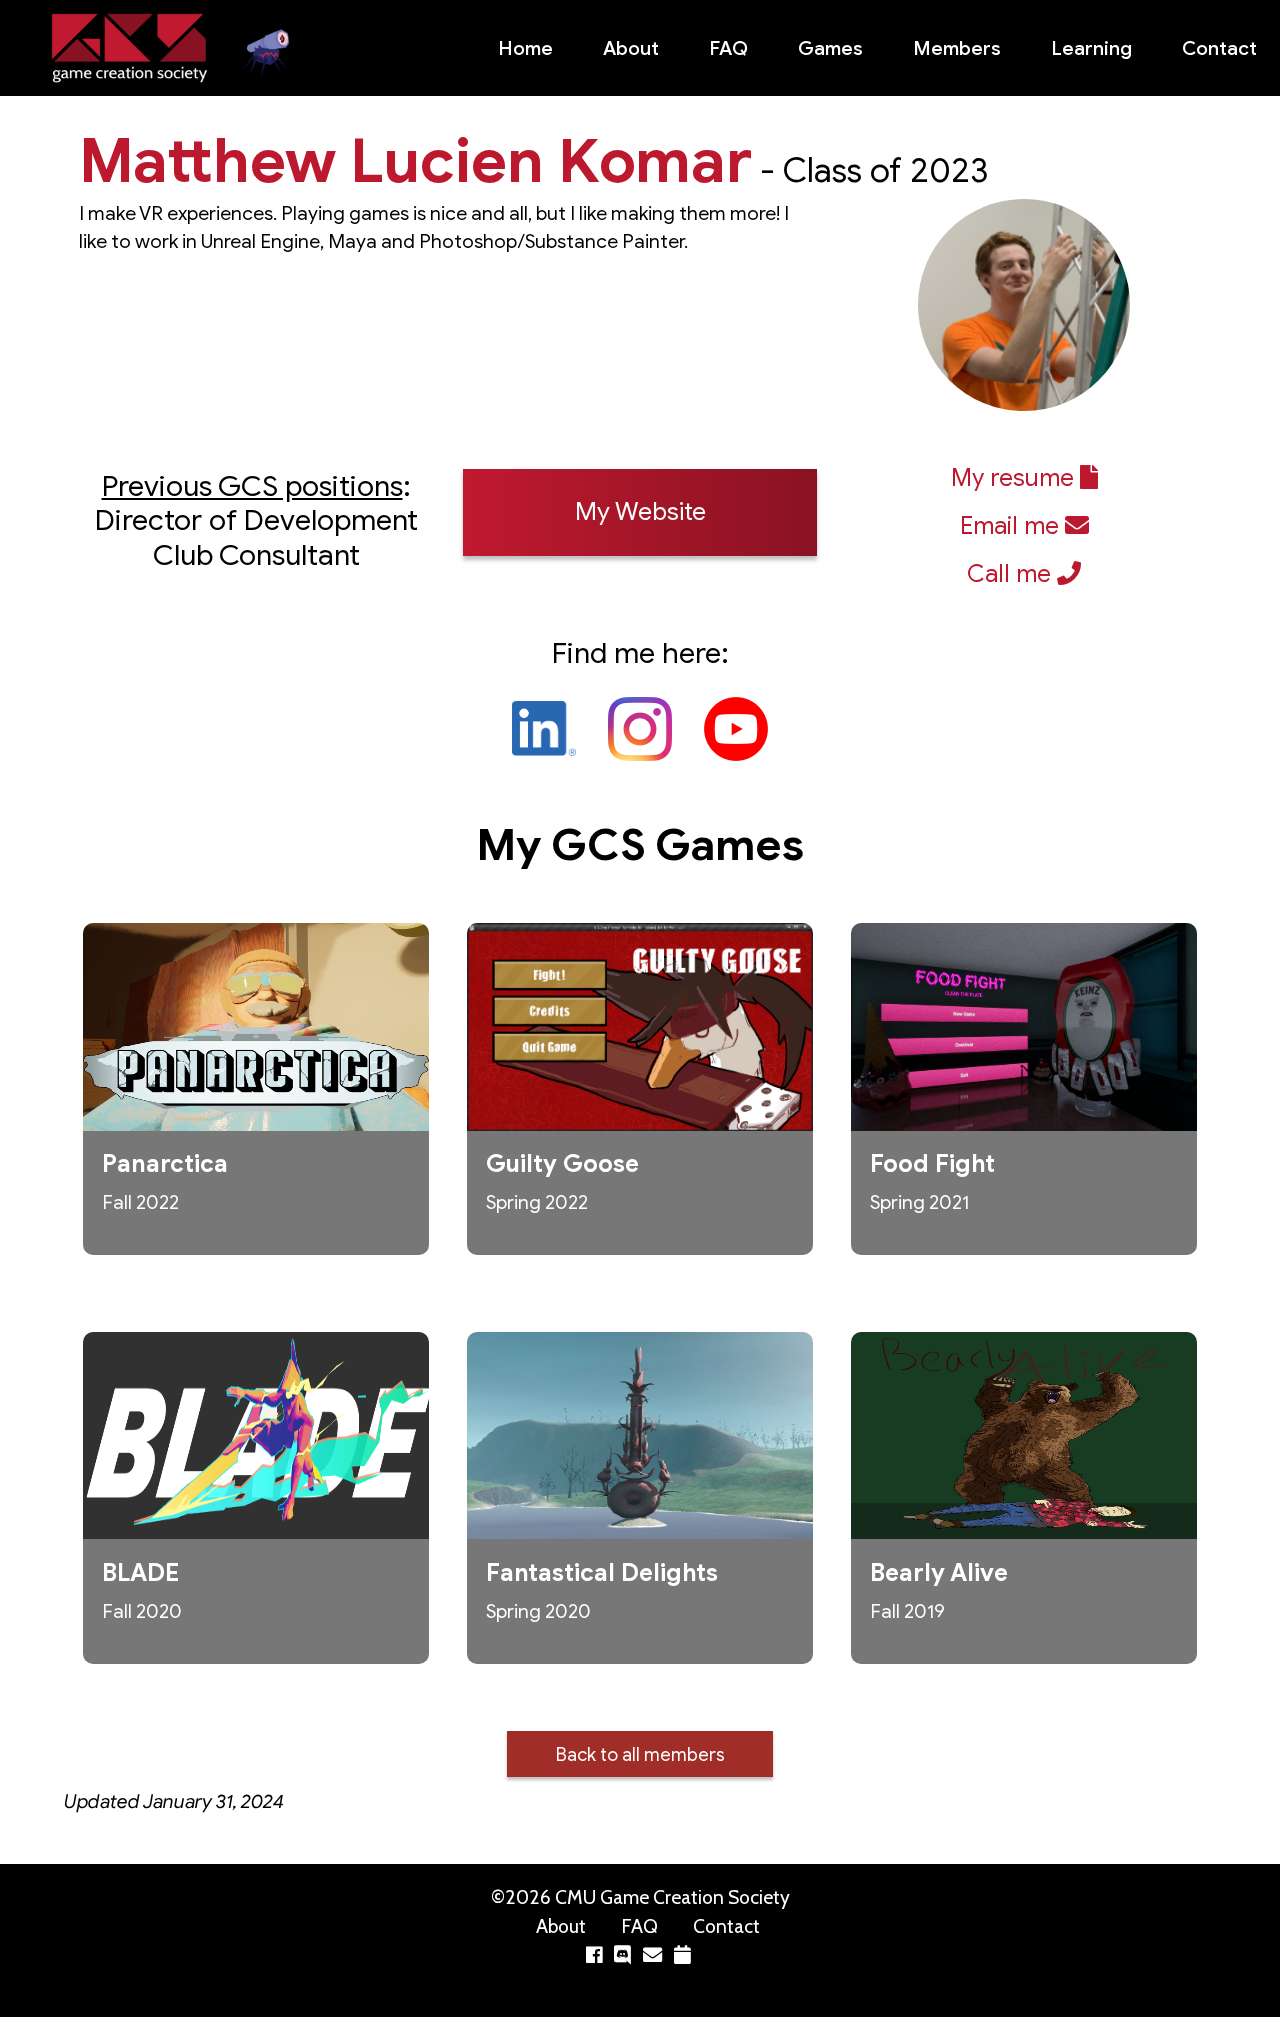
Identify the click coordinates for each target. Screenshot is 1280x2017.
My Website (640, 511)
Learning (1091, 48)
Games (830, 48)
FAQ (728, 48)
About (631, 48)
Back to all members (640, 1754)
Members (957, 48)
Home (525, 48)
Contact (1219, 48)
